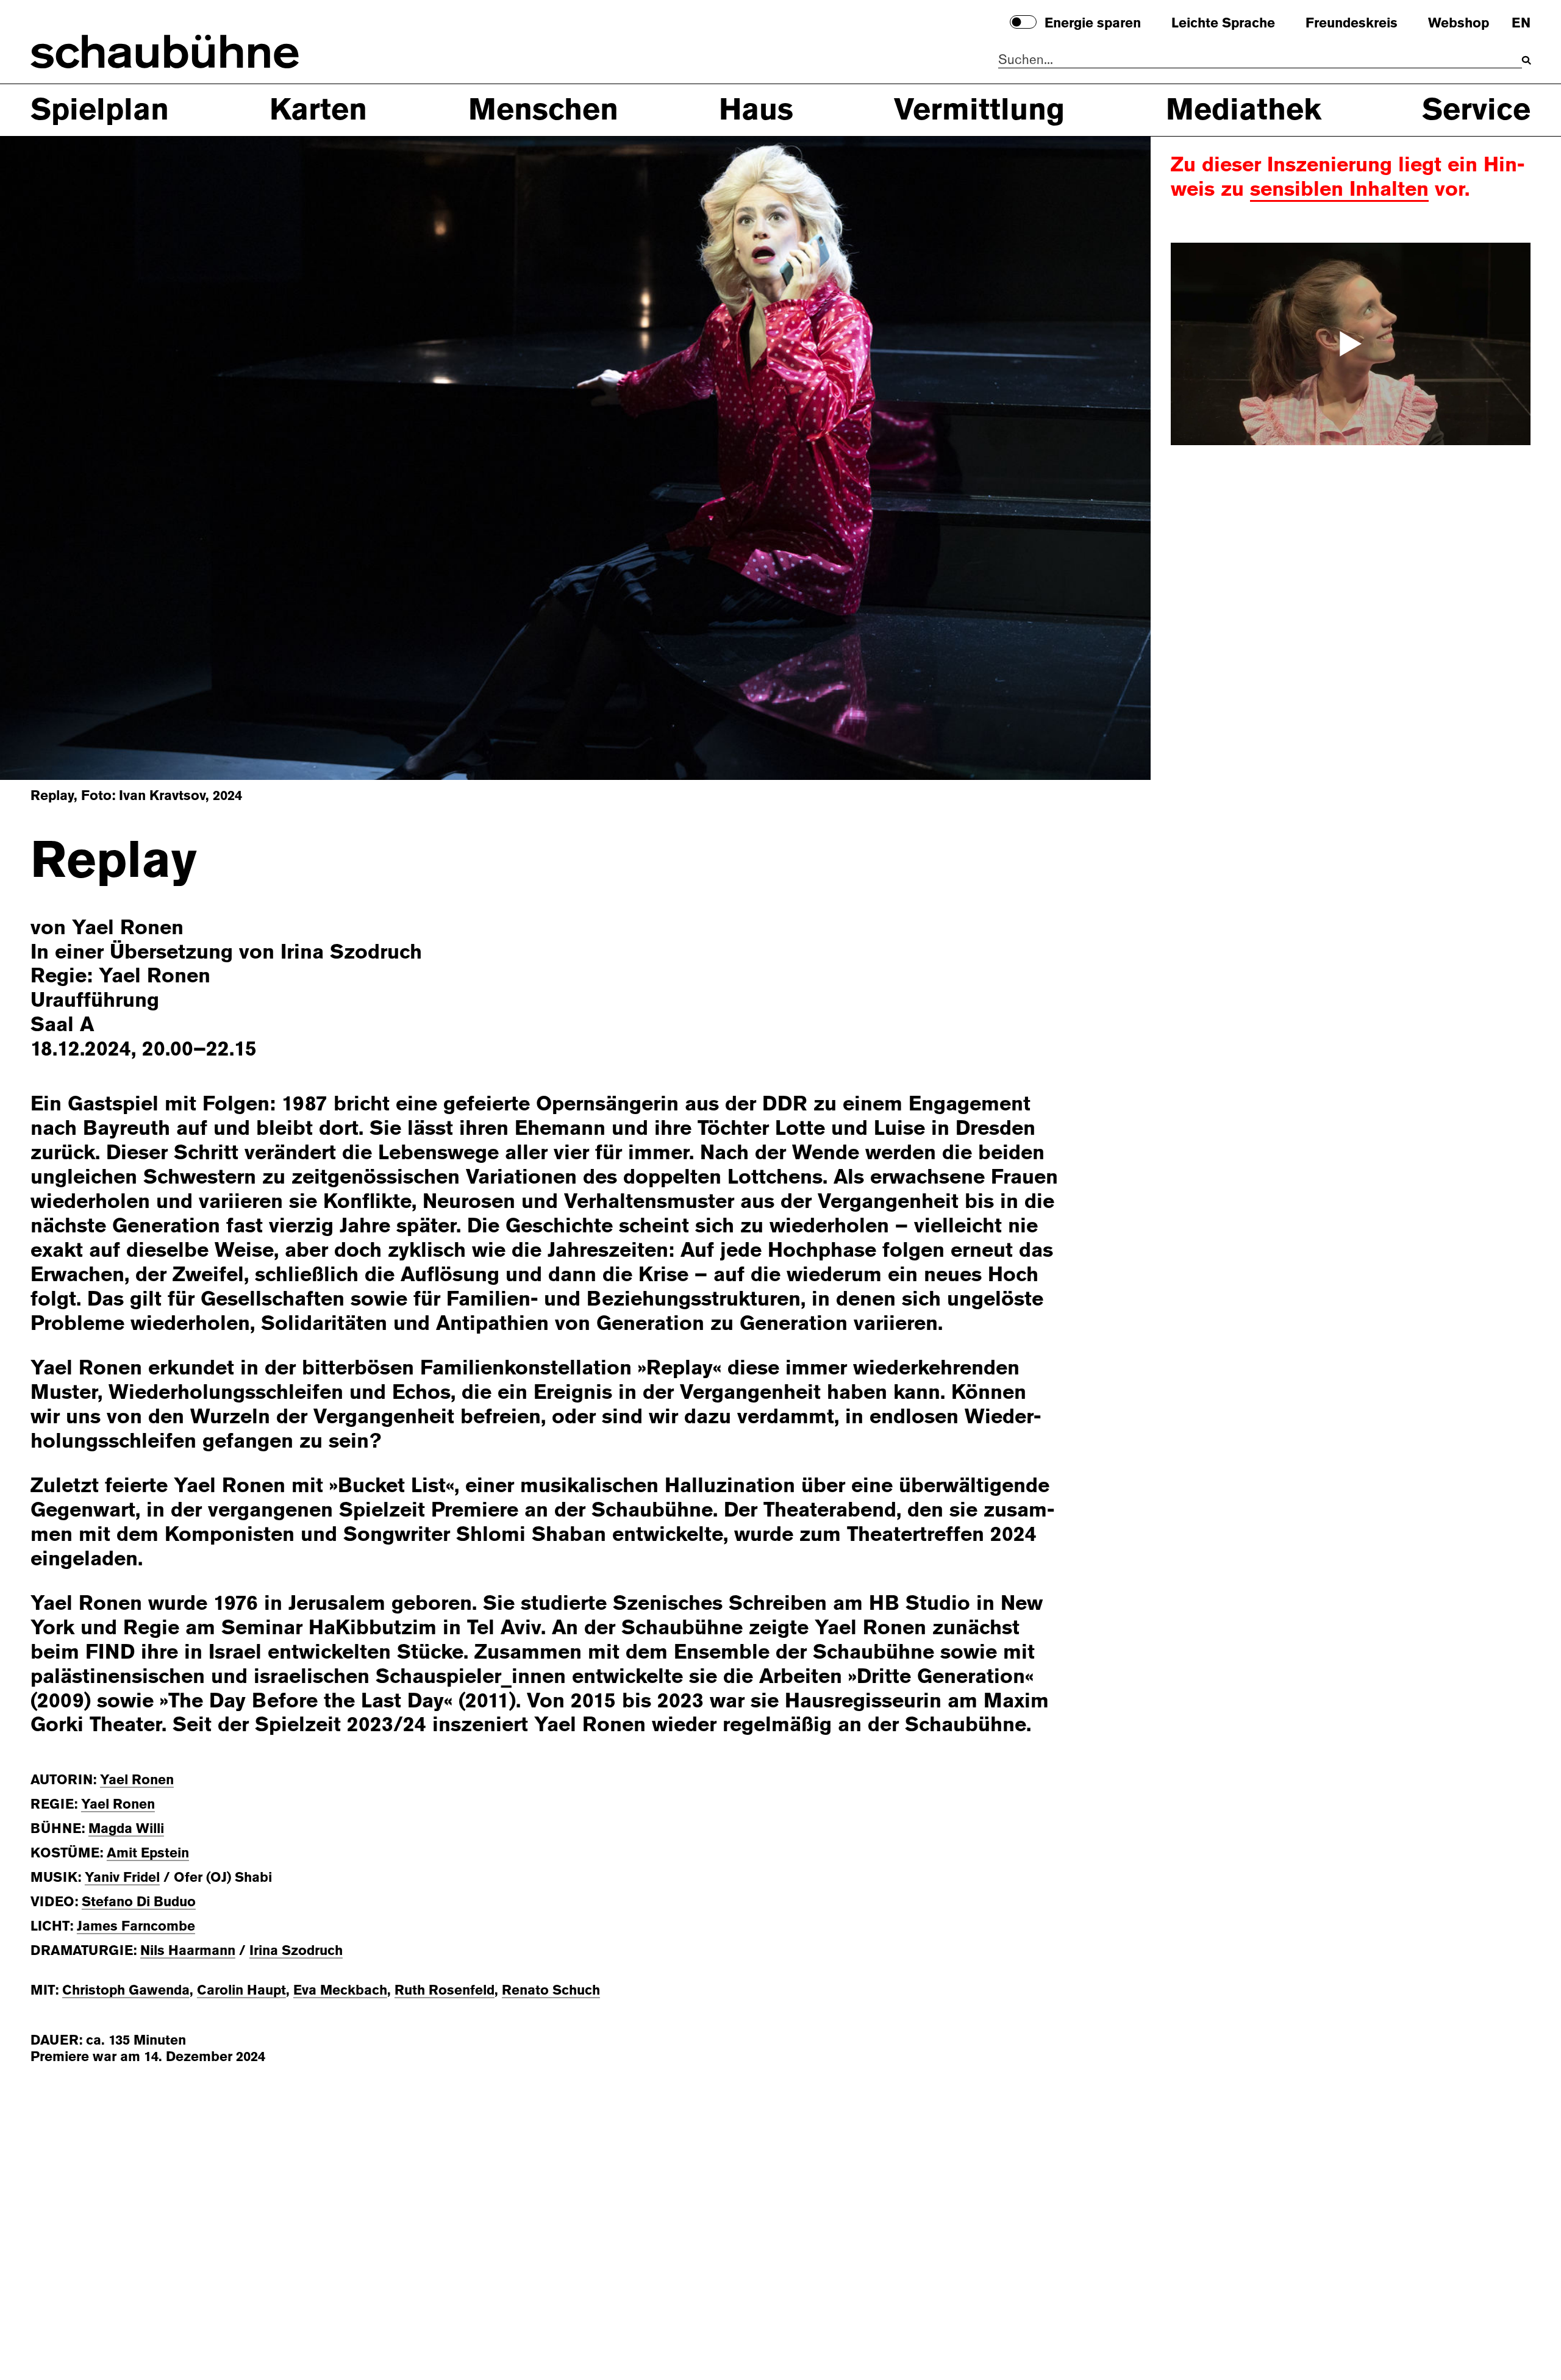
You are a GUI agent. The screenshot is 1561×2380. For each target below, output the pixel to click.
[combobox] (1260, 60)
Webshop (1459, 23)
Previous (81, 457)
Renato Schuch (551, 1990)
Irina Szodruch (296, 1950)
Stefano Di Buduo (139, 1902)
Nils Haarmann (188, 1950)
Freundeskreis (1352, 23)
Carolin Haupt (241, 1990)
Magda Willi (126, 1828)
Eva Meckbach (340, 1990)
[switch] (1023, 22)
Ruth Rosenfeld (445, 1990)
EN (1521, 23)
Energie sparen (1093, 23)
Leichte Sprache (1223, 23)
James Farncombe (136, 1926)
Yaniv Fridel (122, 1877)
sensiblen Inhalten (1339, 189)
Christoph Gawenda (126, 1990)
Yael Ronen (137, 1780)
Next (1070, 457)
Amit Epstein (148, 1853)
